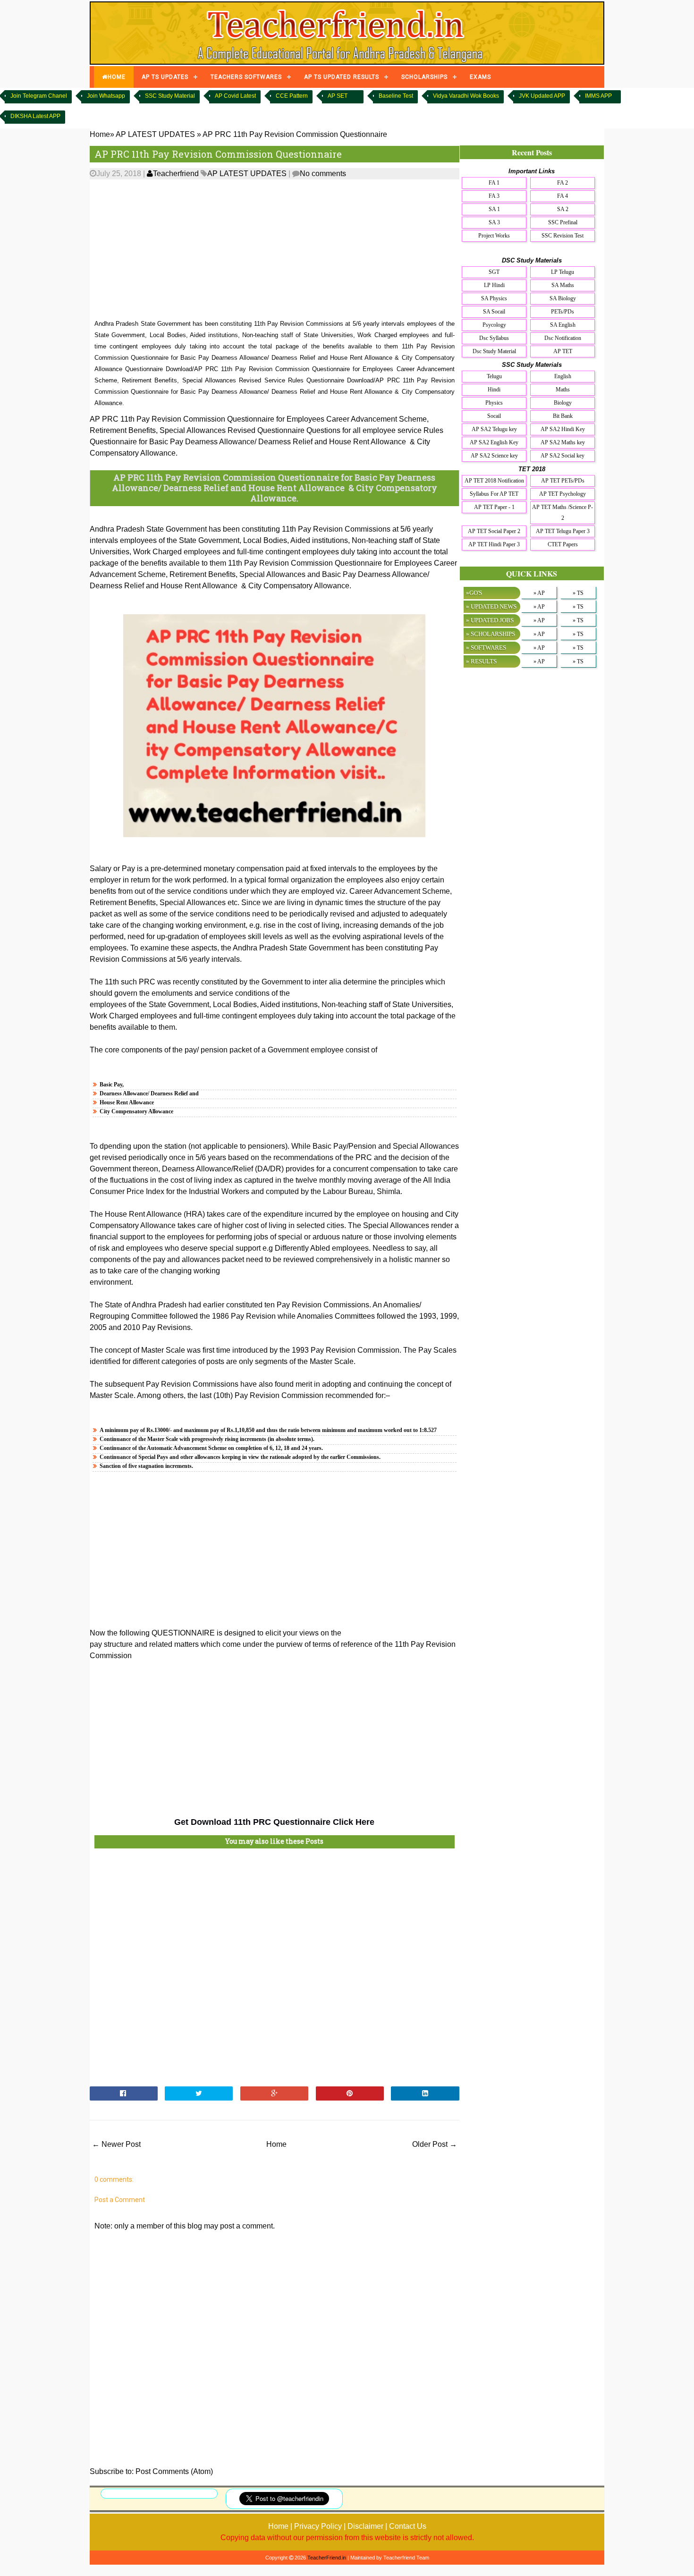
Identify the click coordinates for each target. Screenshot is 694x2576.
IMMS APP (598, 96)
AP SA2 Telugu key (494, 429)
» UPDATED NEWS (491, 606)
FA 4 (563, 196)
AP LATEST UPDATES (247, 174)
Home (276, 2144)
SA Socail (494, 312)
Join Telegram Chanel (39, 96)
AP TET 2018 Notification (494, 481)
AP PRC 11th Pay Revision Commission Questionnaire (218, 154)
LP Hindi (494, 285)
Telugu (494, 376)
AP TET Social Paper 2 (494, 531)
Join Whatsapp (106, 96)
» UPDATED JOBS (490, 620)
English (563, 376)
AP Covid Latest (235, 96)
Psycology (494, 325)
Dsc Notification (563, 338)
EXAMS (480, 77)
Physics (494, 403)
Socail (494, 416)
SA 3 (494, 222)
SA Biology (563, 298)
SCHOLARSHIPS (424, 77)
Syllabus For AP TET (494, 494)
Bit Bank (563, 416)
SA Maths (563, 285)
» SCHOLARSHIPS (491, 634)
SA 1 (494, 209)
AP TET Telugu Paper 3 (563, 531)
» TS (578, 593)
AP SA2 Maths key (563, 442)
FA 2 (563, 183)
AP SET (338, 96)
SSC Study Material (170, 96)
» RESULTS (481, 661)
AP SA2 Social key (563, 456)
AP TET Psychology (563, 494)
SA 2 (563, 209)
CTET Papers (563, 544)
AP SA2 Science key (494, 456)
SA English (563, 325)
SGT (494, 272)
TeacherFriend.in (327, 2558)
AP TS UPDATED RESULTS (342, 77)
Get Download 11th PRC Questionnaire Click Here (274, 1822)
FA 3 (494, 196)
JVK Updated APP (542, 96)
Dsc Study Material (494, 351)
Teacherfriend (176, 174)
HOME (117, 77)
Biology (563, 403)
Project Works (494, 236)
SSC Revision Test (563, 236)
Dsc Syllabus (494, 338)
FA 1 (494, 183)
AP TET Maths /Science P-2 (563, 513)
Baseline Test (396, 96)
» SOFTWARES (486, 648)
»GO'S (474, 593)
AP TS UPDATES (165, 77)
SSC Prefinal (563, 222)
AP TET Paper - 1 (494, 507)
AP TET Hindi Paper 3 (494, 544)
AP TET (563, 351)
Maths (563, 390)
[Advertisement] (275, 250)
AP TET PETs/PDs (563, 481)
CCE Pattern (292, 96)
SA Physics (494, 298)
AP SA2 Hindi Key (563, 429)
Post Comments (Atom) (174, 2471)
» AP (539, 593)
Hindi (494, 390)
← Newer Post (116, 2144)
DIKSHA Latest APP (35, 116)
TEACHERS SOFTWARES (246, 77)
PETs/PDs (563, 312)
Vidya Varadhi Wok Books (466, 96)
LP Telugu (563, 272)
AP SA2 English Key (494, 442)
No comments (323, 174)
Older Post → (435, 2144)
